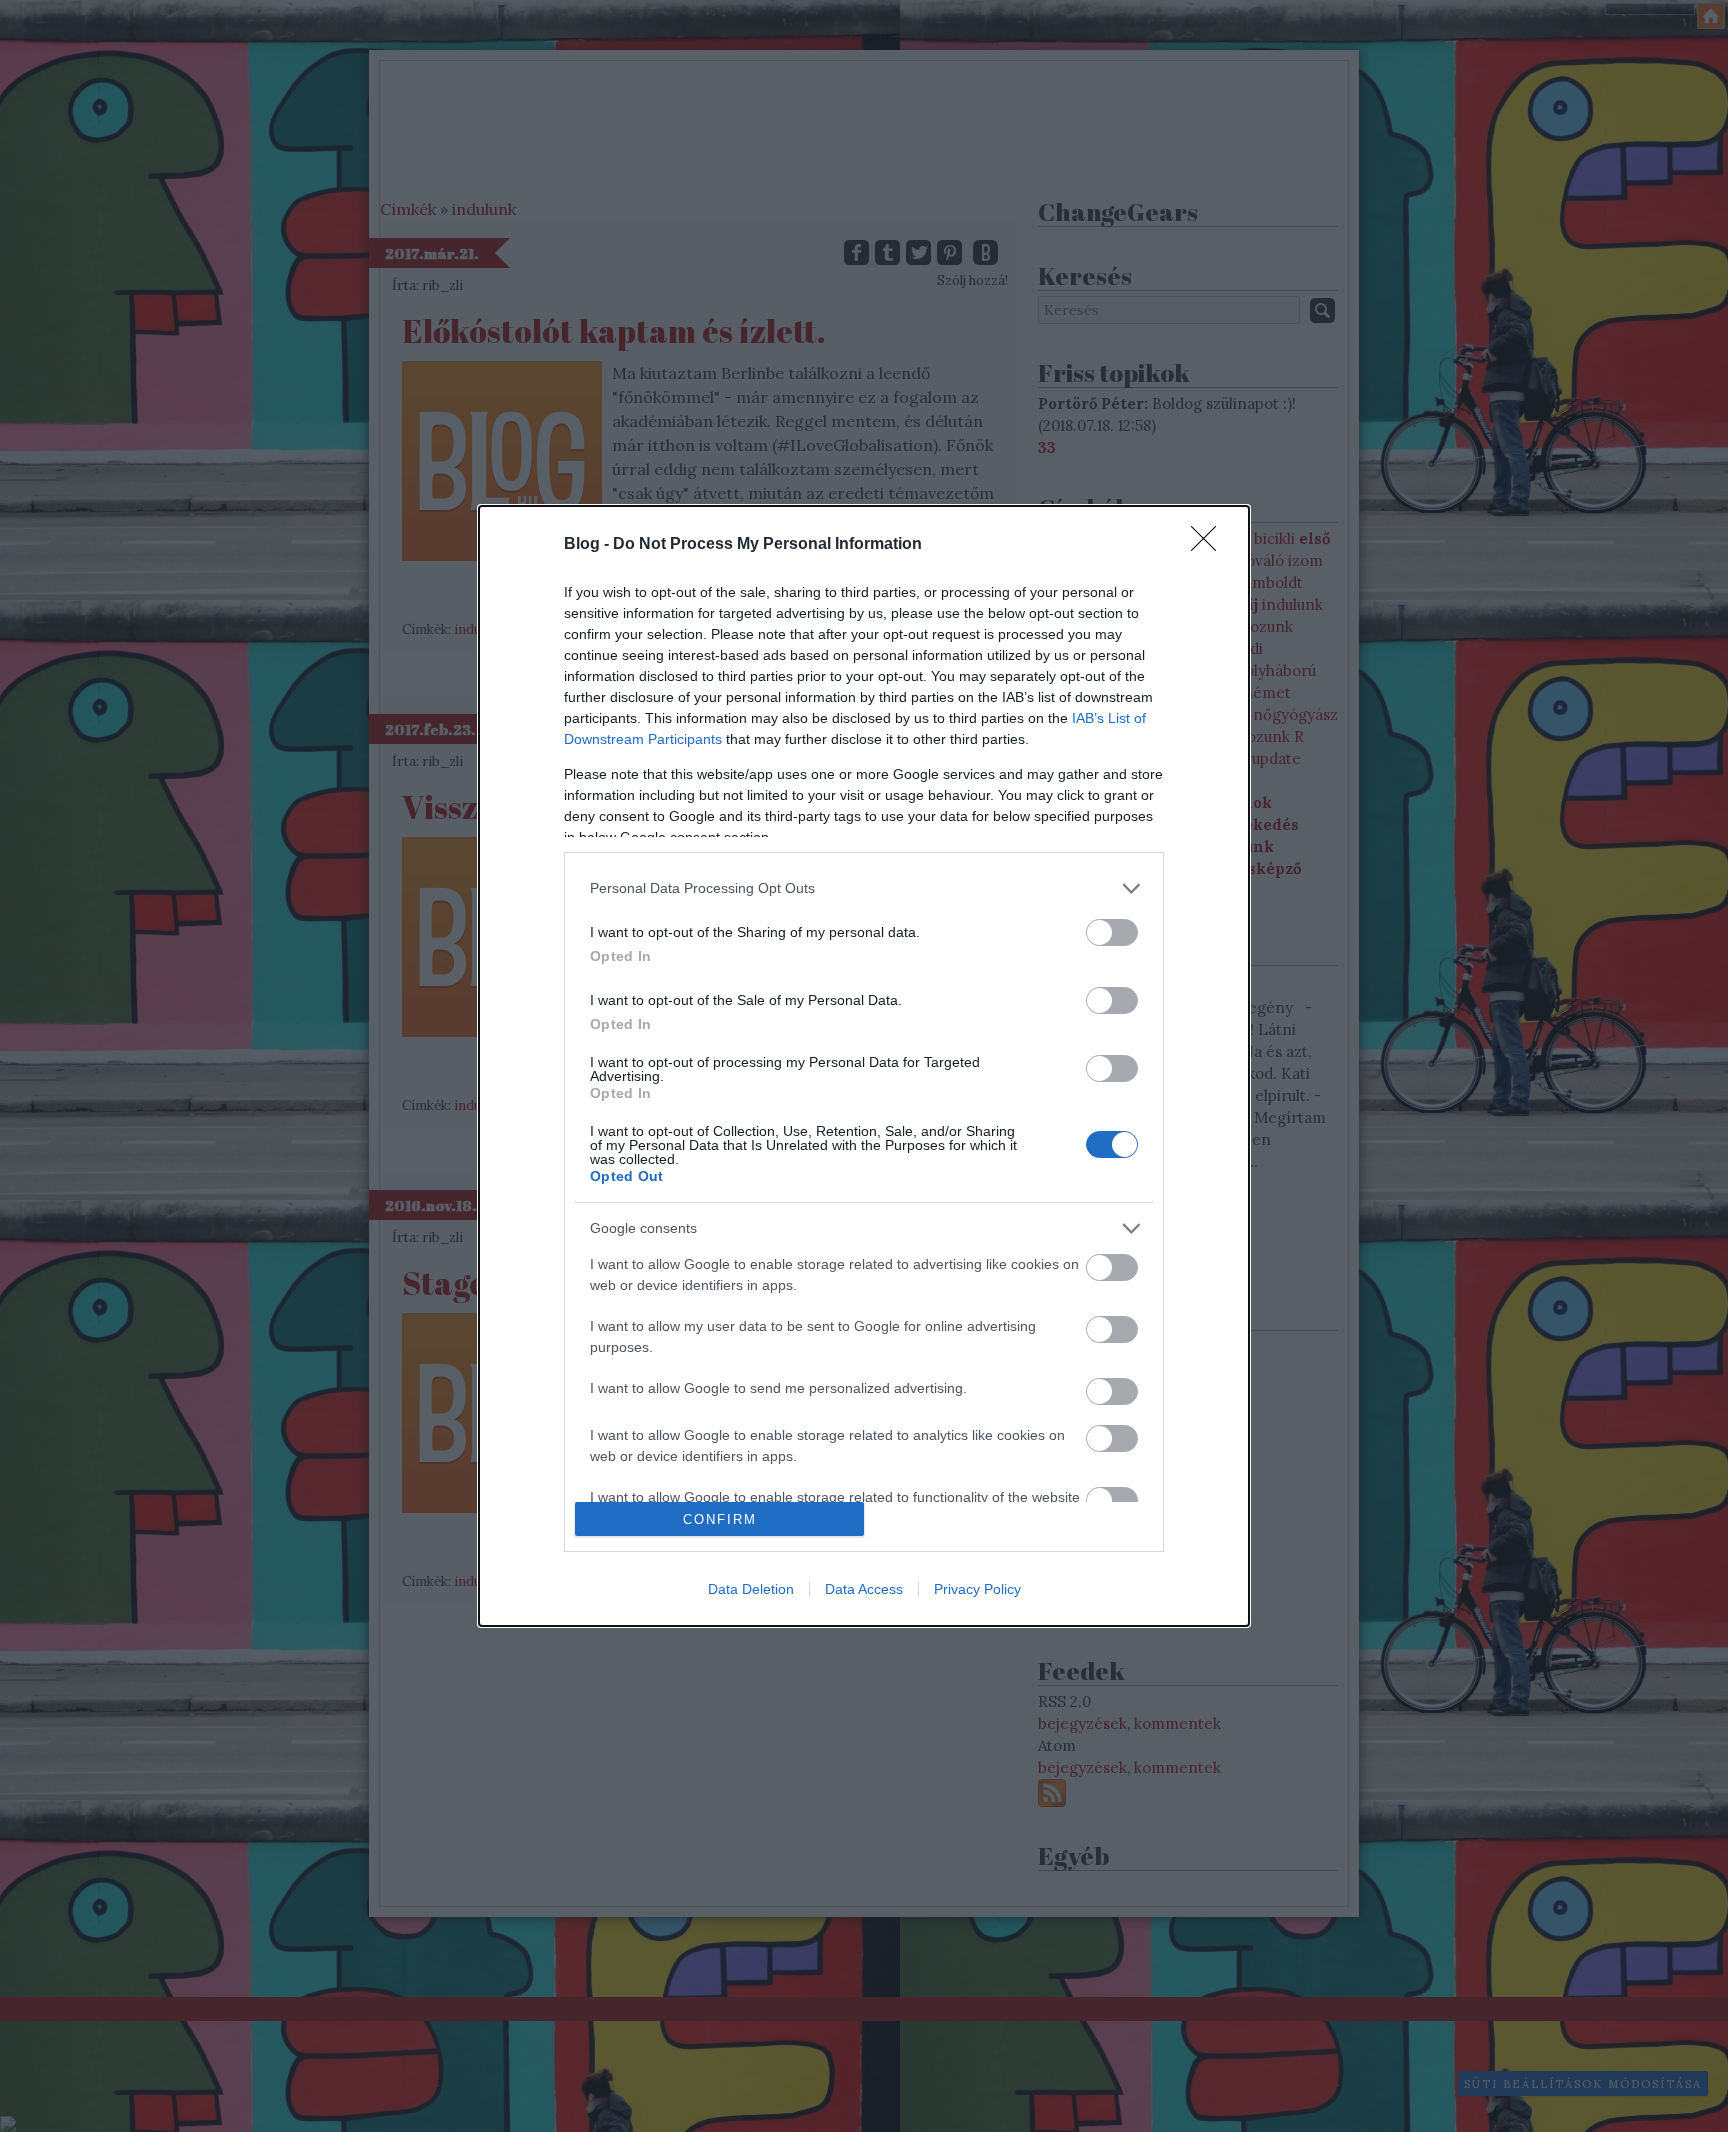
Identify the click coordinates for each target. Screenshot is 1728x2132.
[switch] (1112, 932)
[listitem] (864, 888)
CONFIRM (720, 1519)
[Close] (1210, 545)
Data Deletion (751, 1589)
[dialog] (864, 1066)
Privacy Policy (977, 1589)
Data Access (864, 1589)
